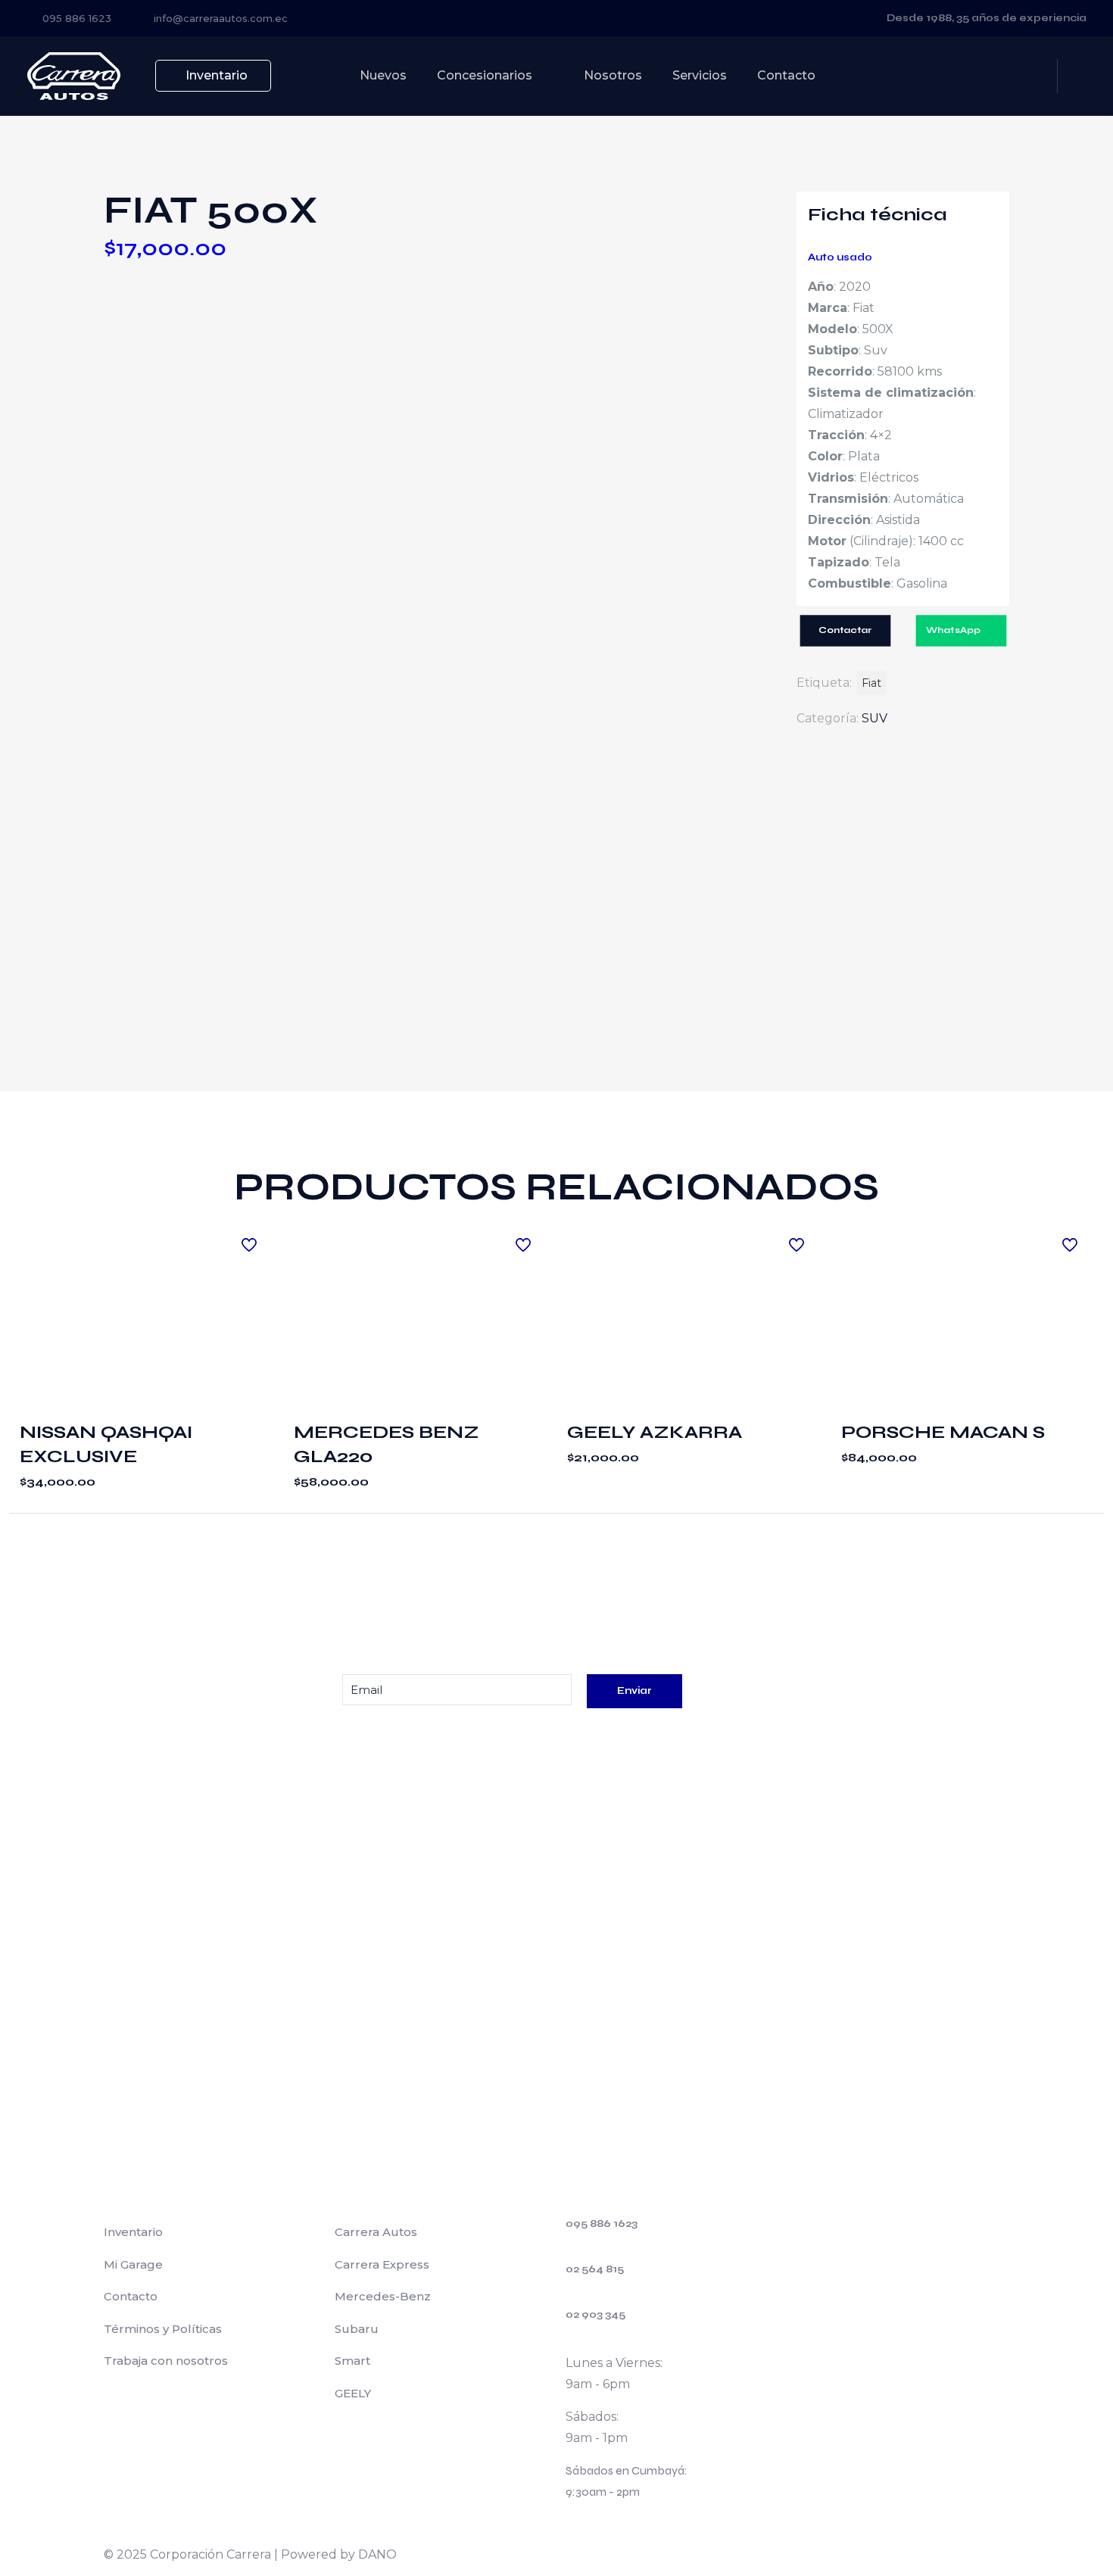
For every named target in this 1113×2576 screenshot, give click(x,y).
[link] (210, 1740)
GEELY (353, 2393)
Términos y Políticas (163, 2329)
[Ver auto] (251, 1241)
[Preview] (251, 1306)
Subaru (357, 2329)
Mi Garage (133, 2264)
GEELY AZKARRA (655, 1432)
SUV (874, 718)
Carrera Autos (376, 2232)
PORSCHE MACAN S (943, 1432)
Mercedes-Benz (383, 2296)
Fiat (871, 683)
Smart (352, 2361)
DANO (377, 2554)
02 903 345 (595, 2315)
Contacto (131, 2296)
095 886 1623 (602, 2224)
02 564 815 (595, 2269)
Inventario (133, 2232)
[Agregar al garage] (251, 1274)
